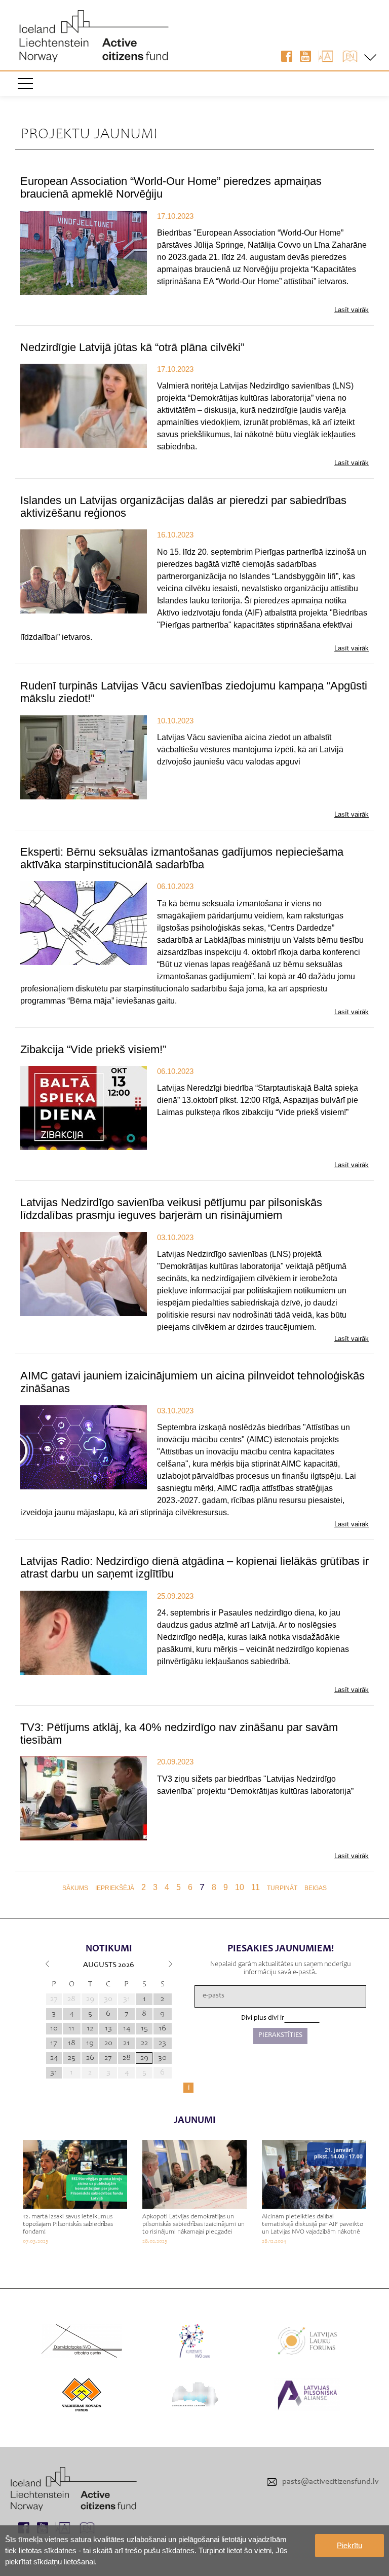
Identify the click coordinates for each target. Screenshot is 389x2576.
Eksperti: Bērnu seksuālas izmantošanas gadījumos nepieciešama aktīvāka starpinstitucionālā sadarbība (182, 858)
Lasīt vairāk (352, 310)
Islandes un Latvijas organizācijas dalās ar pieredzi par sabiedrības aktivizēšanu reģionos (183, 507)
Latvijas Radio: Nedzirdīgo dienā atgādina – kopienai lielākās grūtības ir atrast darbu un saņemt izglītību (194, 1567)
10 (240, 1887)
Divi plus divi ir (263, 2018)
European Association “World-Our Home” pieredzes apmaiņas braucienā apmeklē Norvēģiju (171, 187)
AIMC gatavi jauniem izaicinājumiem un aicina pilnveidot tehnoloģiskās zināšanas (192, 1382)
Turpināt (282, 1888)
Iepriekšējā (115, 1888)
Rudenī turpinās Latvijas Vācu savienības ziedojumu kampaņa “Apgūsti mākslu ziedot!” (194, 692)
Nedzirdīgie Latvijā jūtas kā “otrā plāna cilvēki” (132, 347)
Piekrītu (349, 2545)
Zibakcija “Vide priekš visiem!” (93, 1049)
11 (256, 1887)
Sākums (75, 1888)
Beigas (316, 1888)
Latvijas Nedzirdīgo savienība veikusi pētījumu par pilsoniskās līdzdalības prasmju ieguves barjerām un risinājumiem (171, 1209)
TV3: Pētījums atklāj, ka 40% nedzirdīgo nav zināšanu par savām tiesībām (179, 1734)
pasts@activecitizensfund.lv (330, 2482)
